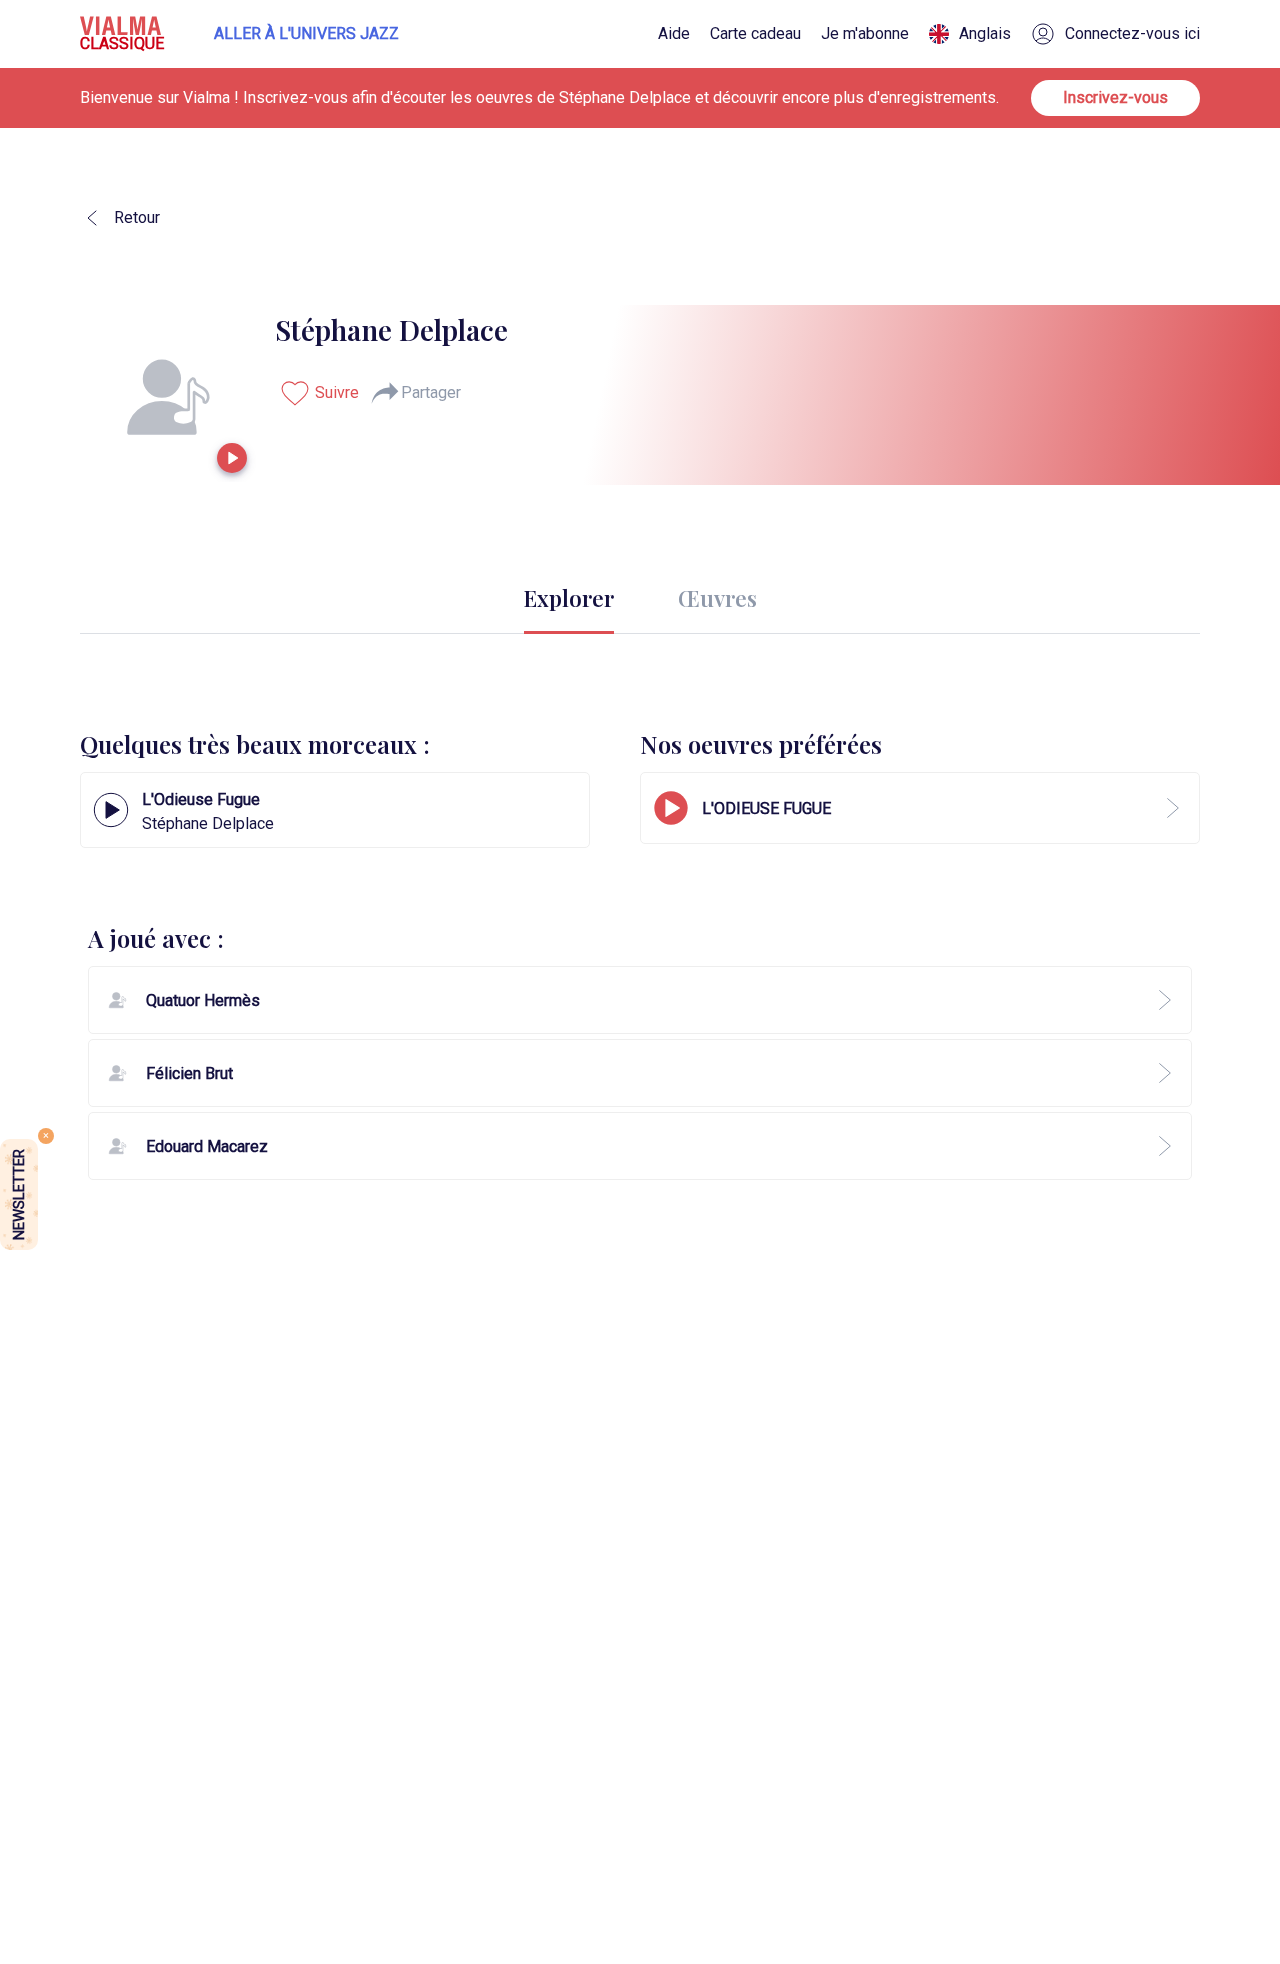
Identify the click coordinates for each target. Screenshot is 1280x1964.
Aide (674, 34)
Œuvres (717, 598)
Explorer (569, 598)
